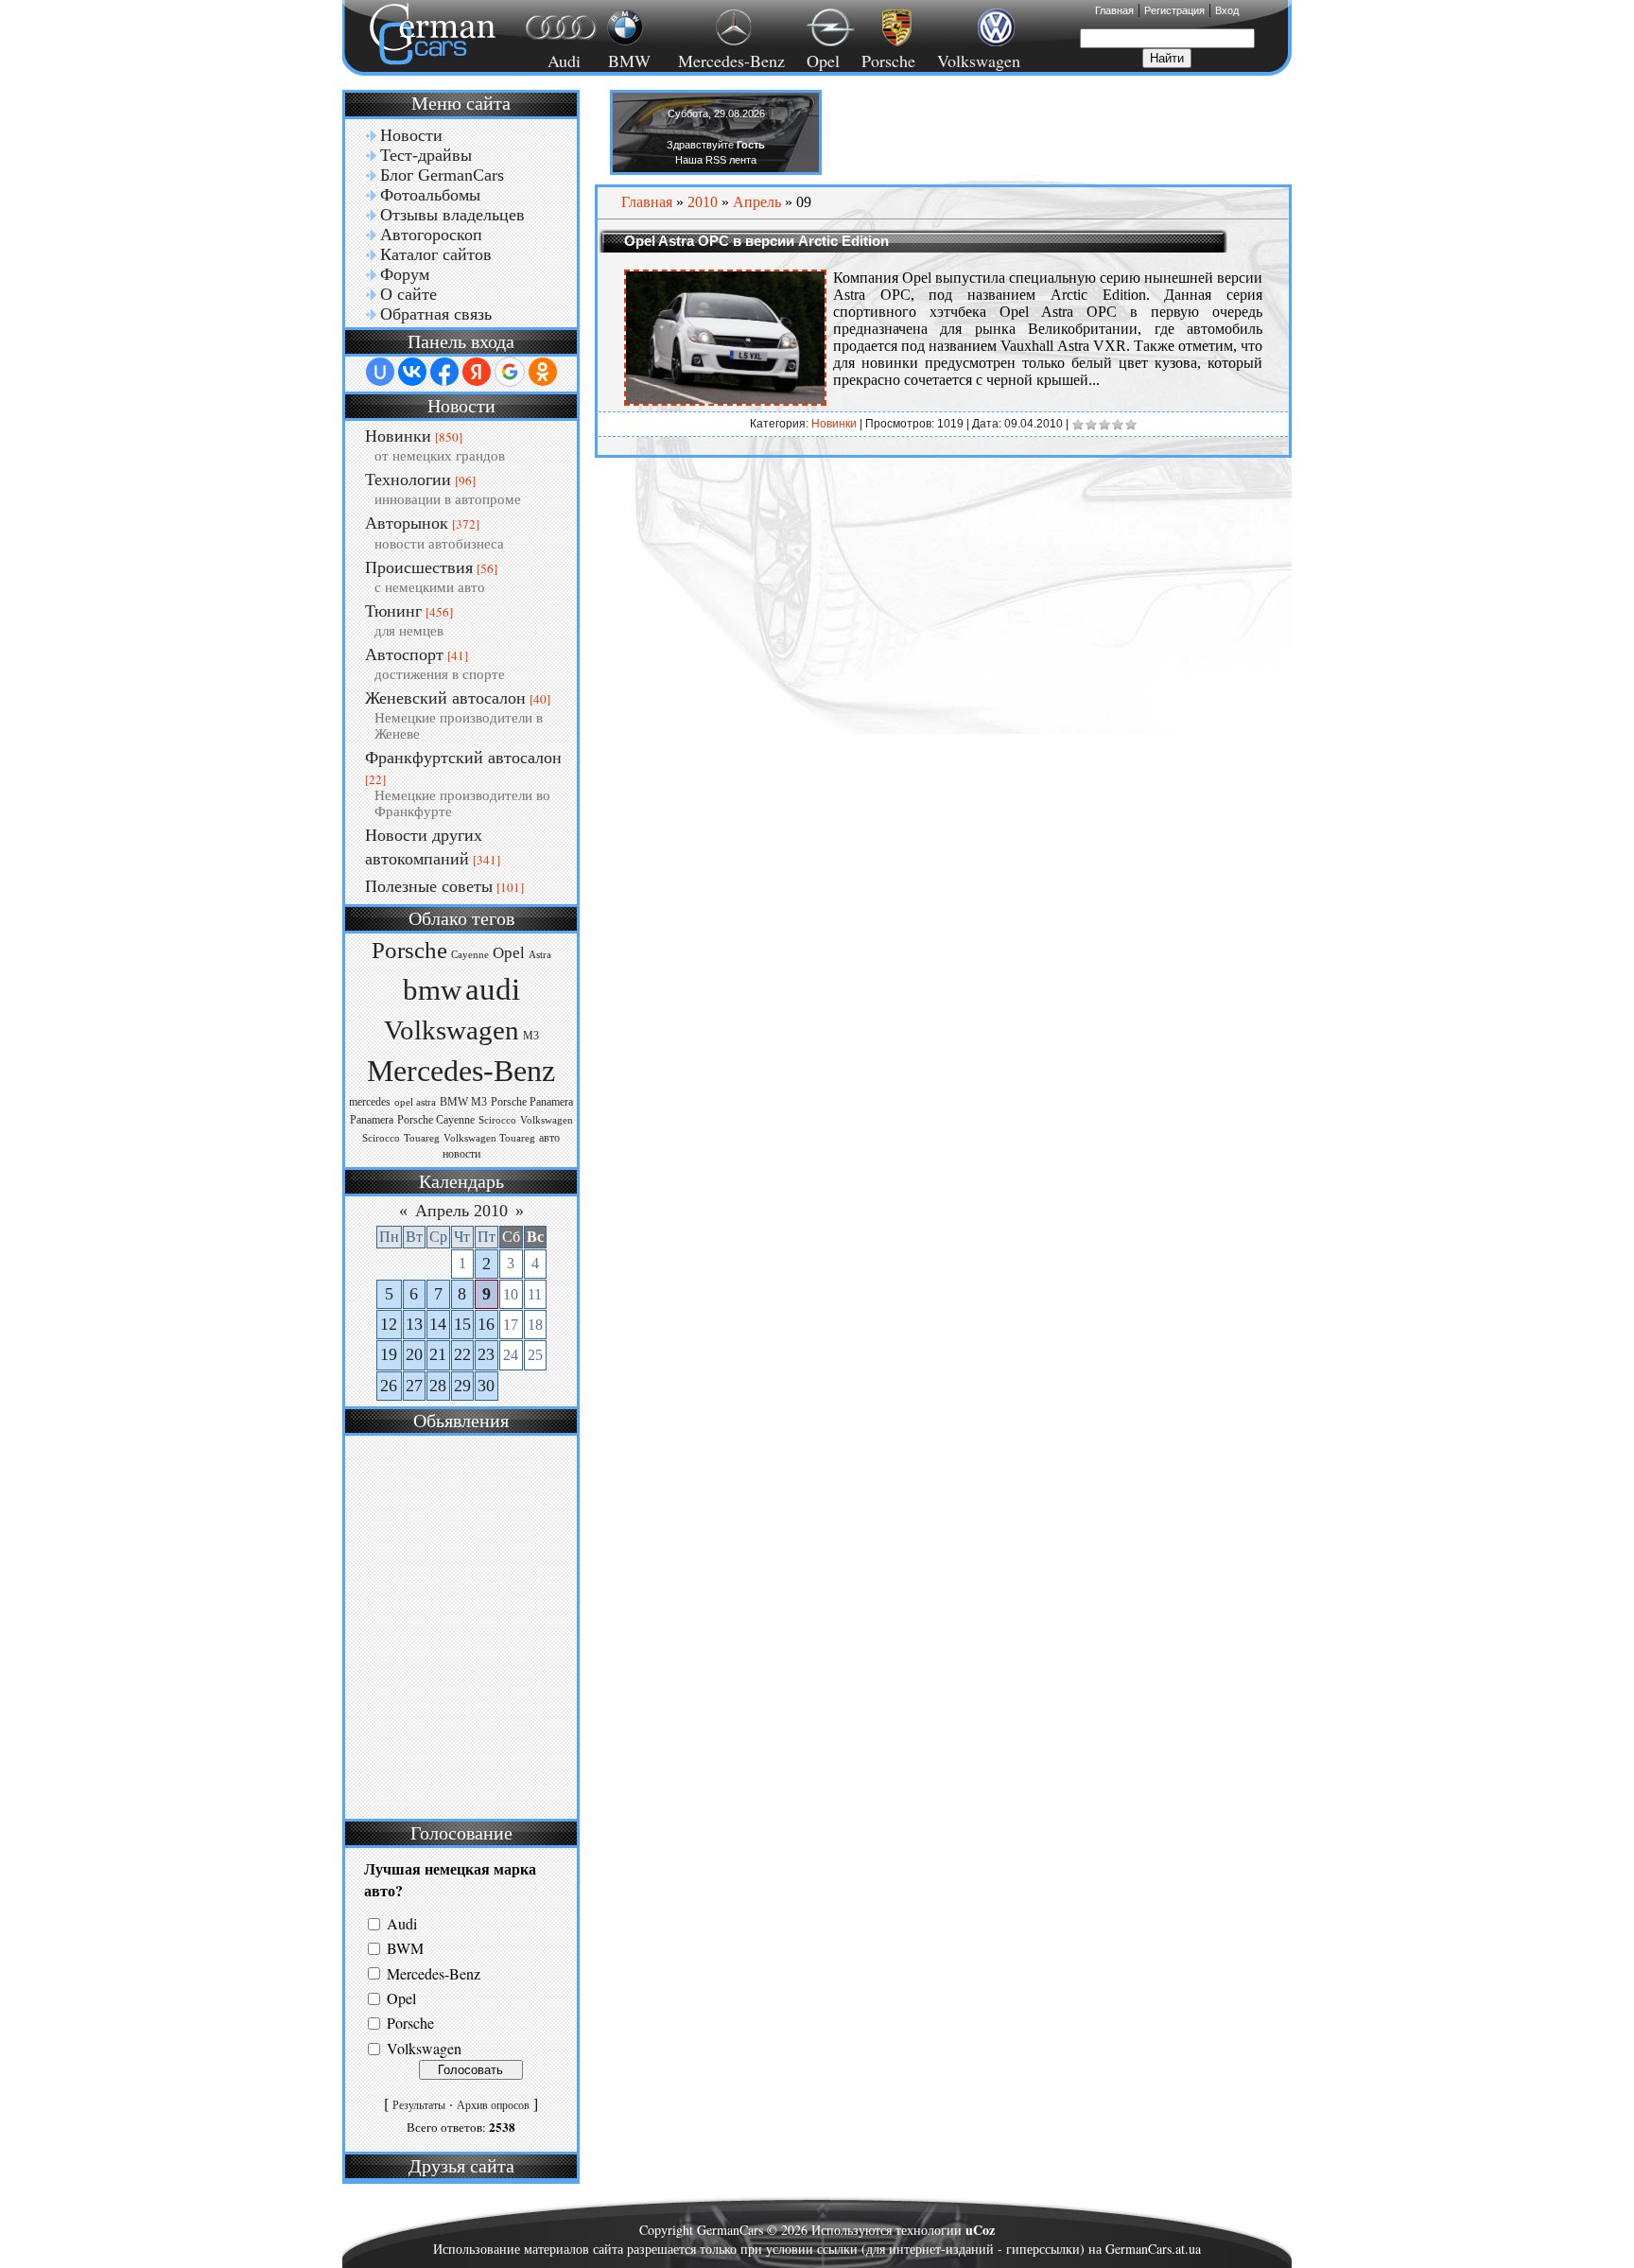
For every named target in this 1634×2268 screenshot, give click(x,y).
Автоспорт (404, 654)
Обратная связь (436, 314)
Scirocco (497, 1120)
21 (438, 1354)
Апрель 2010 (461, 1211)
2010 (703, 202)
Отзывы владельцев (452, 215)
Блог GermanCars (442, 175)
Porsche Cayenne (436, 1120)
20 (414, 1354)
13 (414, 1324)
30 (486, 1386)
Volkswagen (979, 61)
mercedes (370, 1102)
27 (414, 1386)
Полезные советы (429, 886)
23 (486, 1354)
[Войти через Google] (510, 372)
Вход (1227, 10)
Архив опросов (493, 2105)
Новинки (398, 436)
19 (389, 1354)
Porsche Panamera (532, 1102)
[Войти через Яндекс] (477, 372)
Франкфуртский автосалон (463, 758)
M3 (531, 1036)
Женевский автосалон (445, 698)
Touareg (422, 1138)
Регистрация (1174, 10)
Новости (411, 135)
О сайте (408, 294)
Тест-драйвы (426, 155)
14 (438, 1324)
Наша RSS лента (716, 160)
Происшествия (419, 567)
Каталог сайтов (436, 254)
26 (389, 1386)
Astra (540, 955)
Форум (405, 274)
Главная (1114, 10)
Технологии (408, 480)
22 (462, 1354)
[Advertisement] (459, 1625)
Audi (553, 61)
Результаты (419, 2105)
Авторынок (407, 523)
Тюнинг (393, 611)
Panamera (372, 1120)
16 (486, 1324)
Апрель (757, 202)
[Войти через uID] (380, 372)
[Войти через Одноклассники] (543, 372)
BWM (405, 1949)
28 (438, 1386)
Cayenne (470, 955)
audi (493, 989)
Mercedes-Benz (729, 61)
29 (462, 1386)
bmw (432, 990)
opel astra (415, 1102)
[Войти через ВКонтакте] (412, 372)
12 (389, 1324)
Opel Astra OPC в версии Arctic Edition (756, 241)
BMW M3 (463, 1102)
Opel (823, 61)
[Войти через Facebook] (444, 372)
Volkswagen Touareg (489, 1138)
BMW (626, 61)
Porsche (888, 61)
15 (462, 1324)
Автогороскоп (431, 235)
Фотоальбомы (430, 195)
